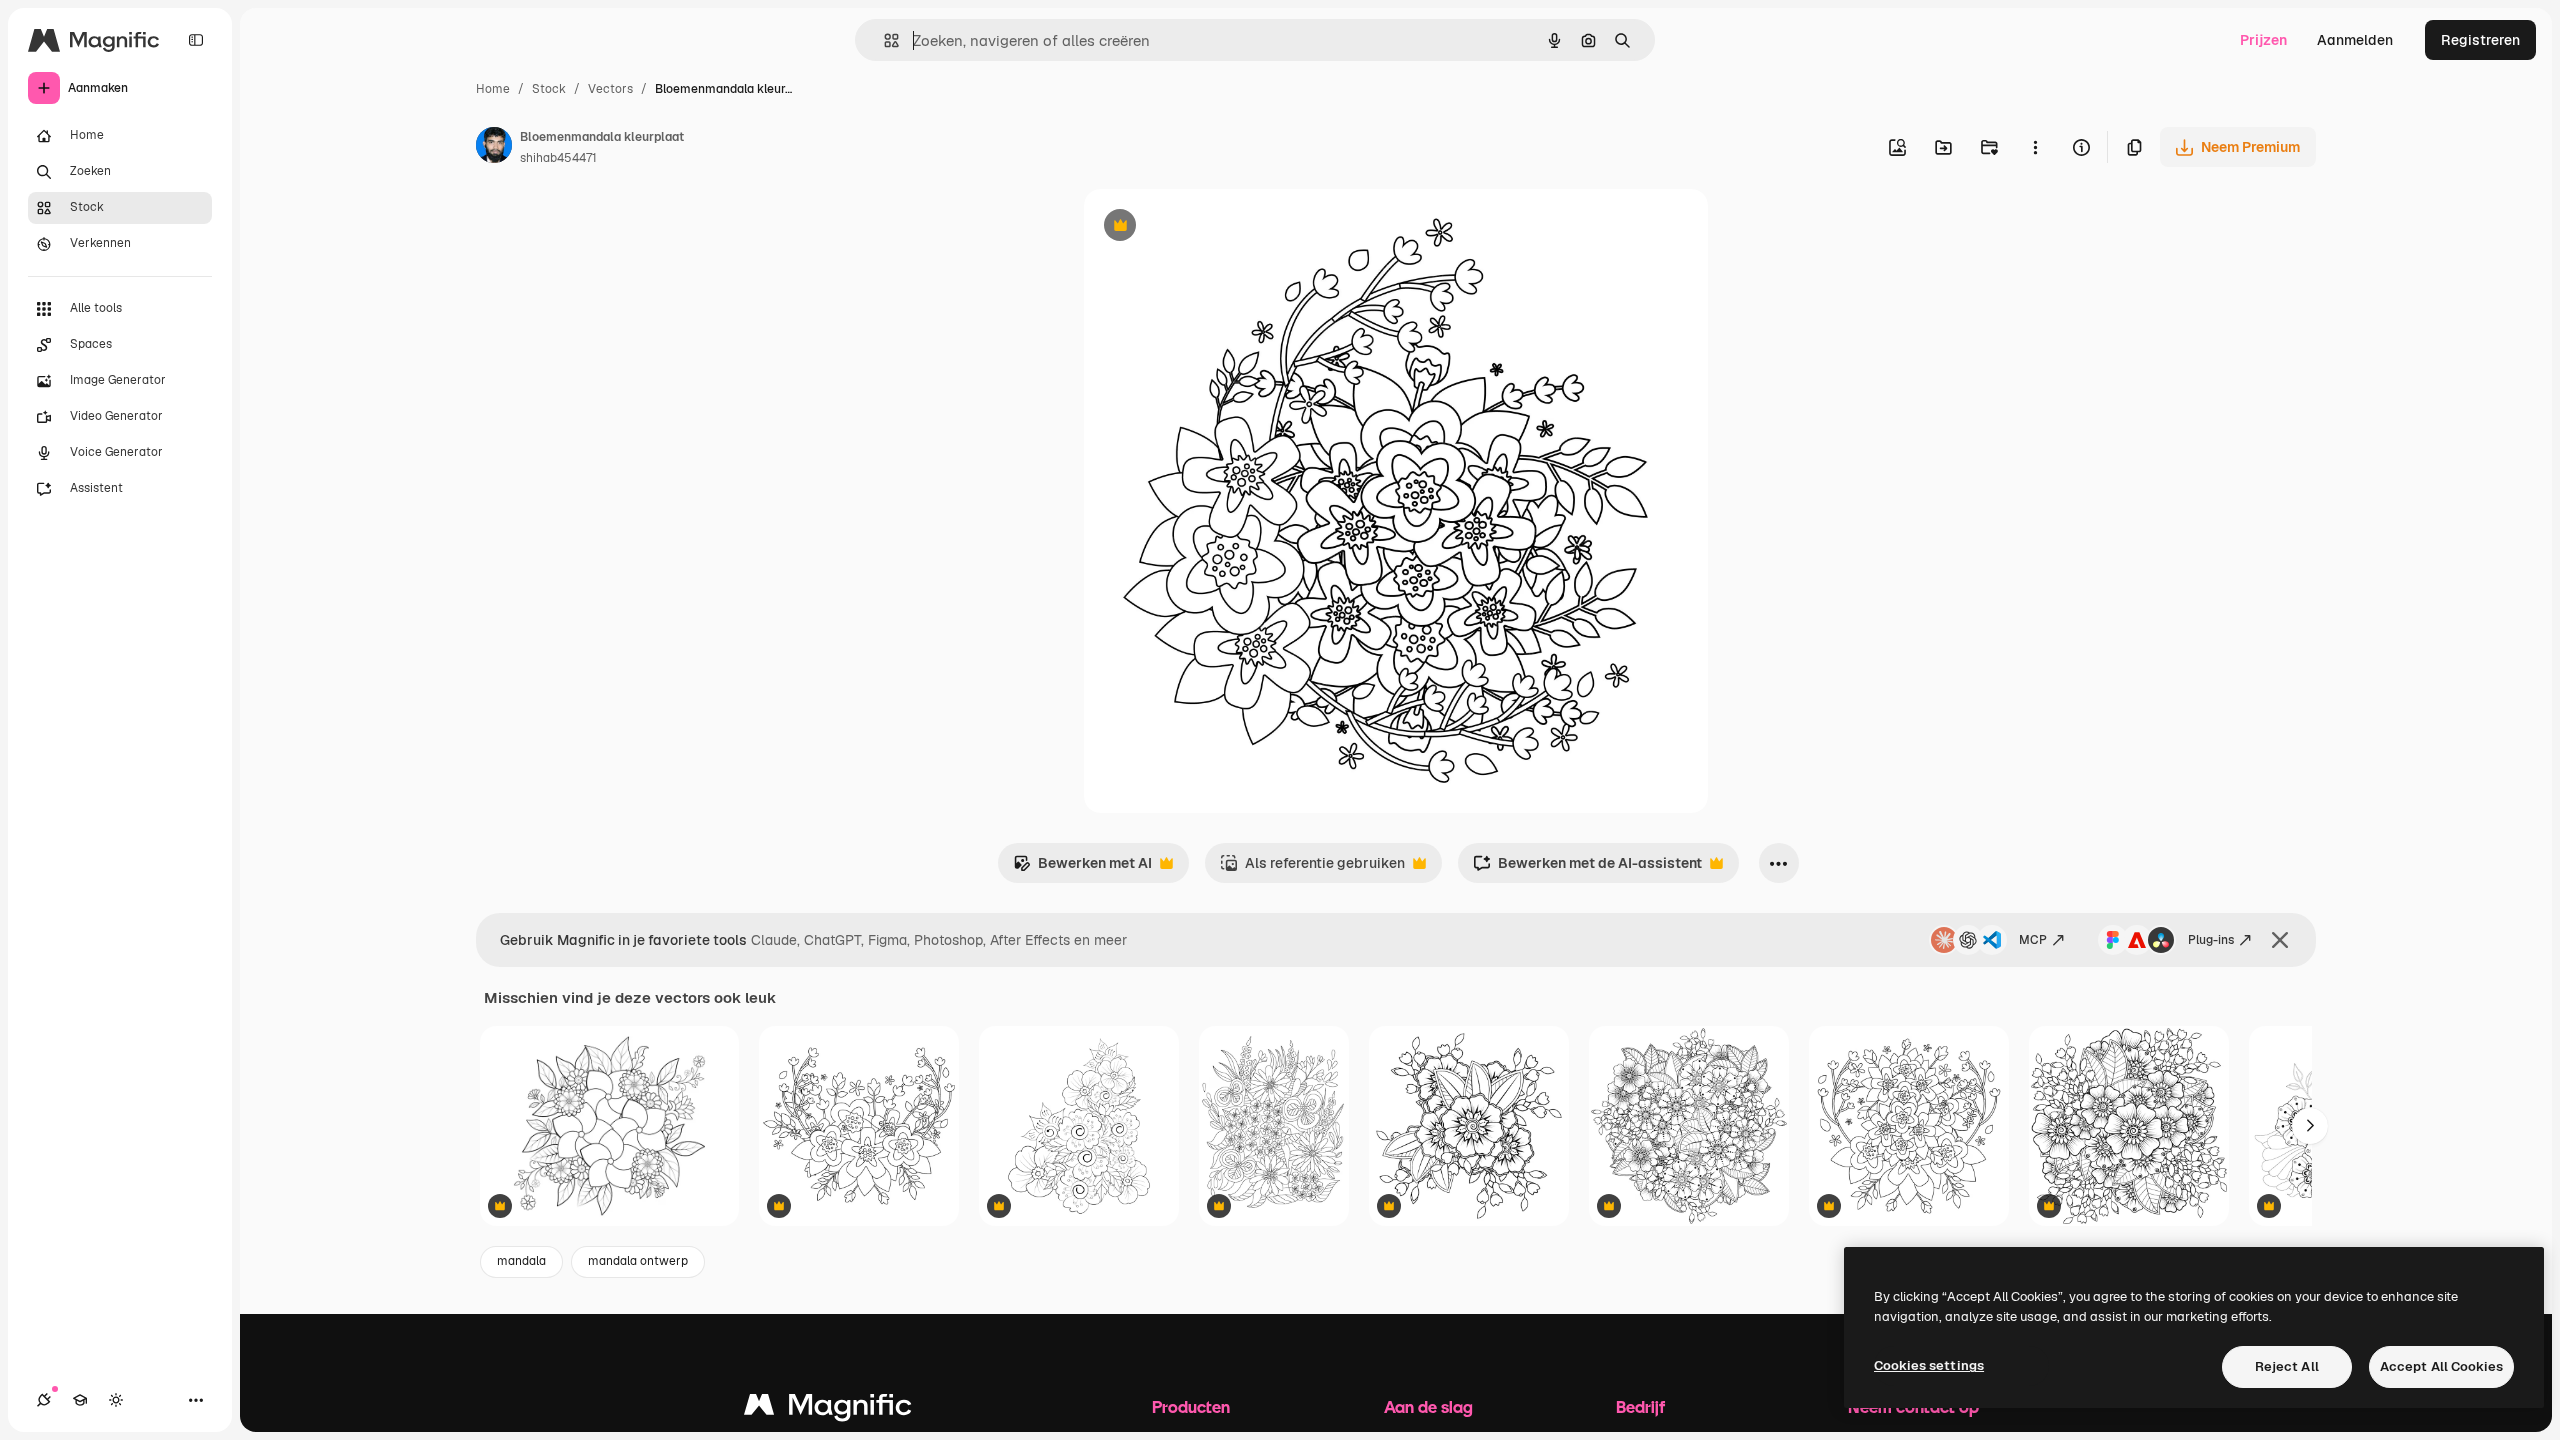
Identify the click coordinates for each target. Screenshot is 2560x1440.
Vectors (610, 89)
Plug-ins (2211, 940)
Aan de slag (1428, 1406)
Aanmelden (2355, 40)
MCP (2033, 940)
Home (493, 89)
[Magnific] (828, 1409)
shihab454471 (558, 158)
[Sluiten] (2280, 940)
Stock (549, 89)
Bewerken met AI (1082, 868)
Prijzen (2263, 40)
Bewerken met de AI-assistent (1587, 868)
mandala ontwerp (638, 1261)
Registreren (2480, 40)
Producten (1191, 1406)
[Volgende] (2310, 1126)
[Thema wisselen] (116, 1400)
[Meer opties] (2035, 147)
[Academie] (80, 1400)
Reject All (2287, 1366)
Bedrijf (1640, 1406)
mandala (521, 1261)
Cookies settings (1929, 1365)
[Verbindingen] (44, 1400)
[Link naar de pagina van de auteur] (494, 148)
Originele (1215, 227)
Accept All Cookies (2441, 1366)
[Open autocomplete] (883, 40)
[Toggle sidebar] (196, 40)
